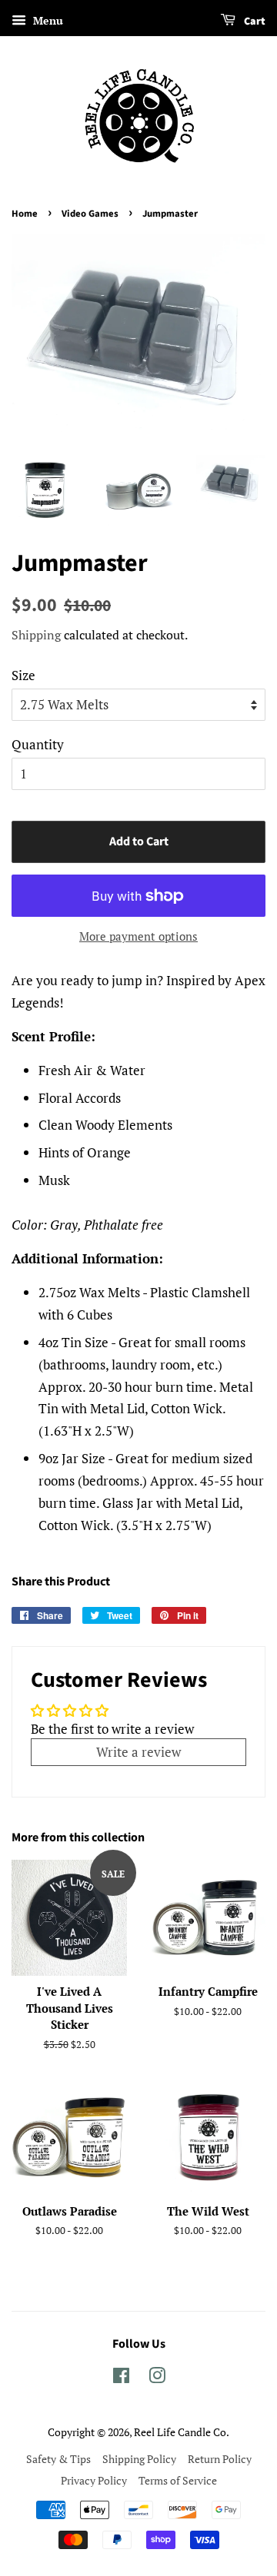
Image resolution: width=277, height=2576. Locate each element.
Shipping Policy (139, 2459)
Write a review (138, 1752)
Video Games (90, 214)
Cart (254, 22)
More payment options (138, 936)
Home (25, 214)
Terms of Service (178, 2480)
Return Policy (220, 2459)
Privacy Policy (94, 2480)
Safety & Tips (58, 2459)
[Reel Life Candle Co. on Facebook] (121, 2378)
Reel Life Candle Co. (182, 2432)
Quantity (38, 744)
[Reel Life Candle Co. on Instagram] (157, 2378)
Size (23, 675)
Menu (47, 20)
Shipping (36, 635)
